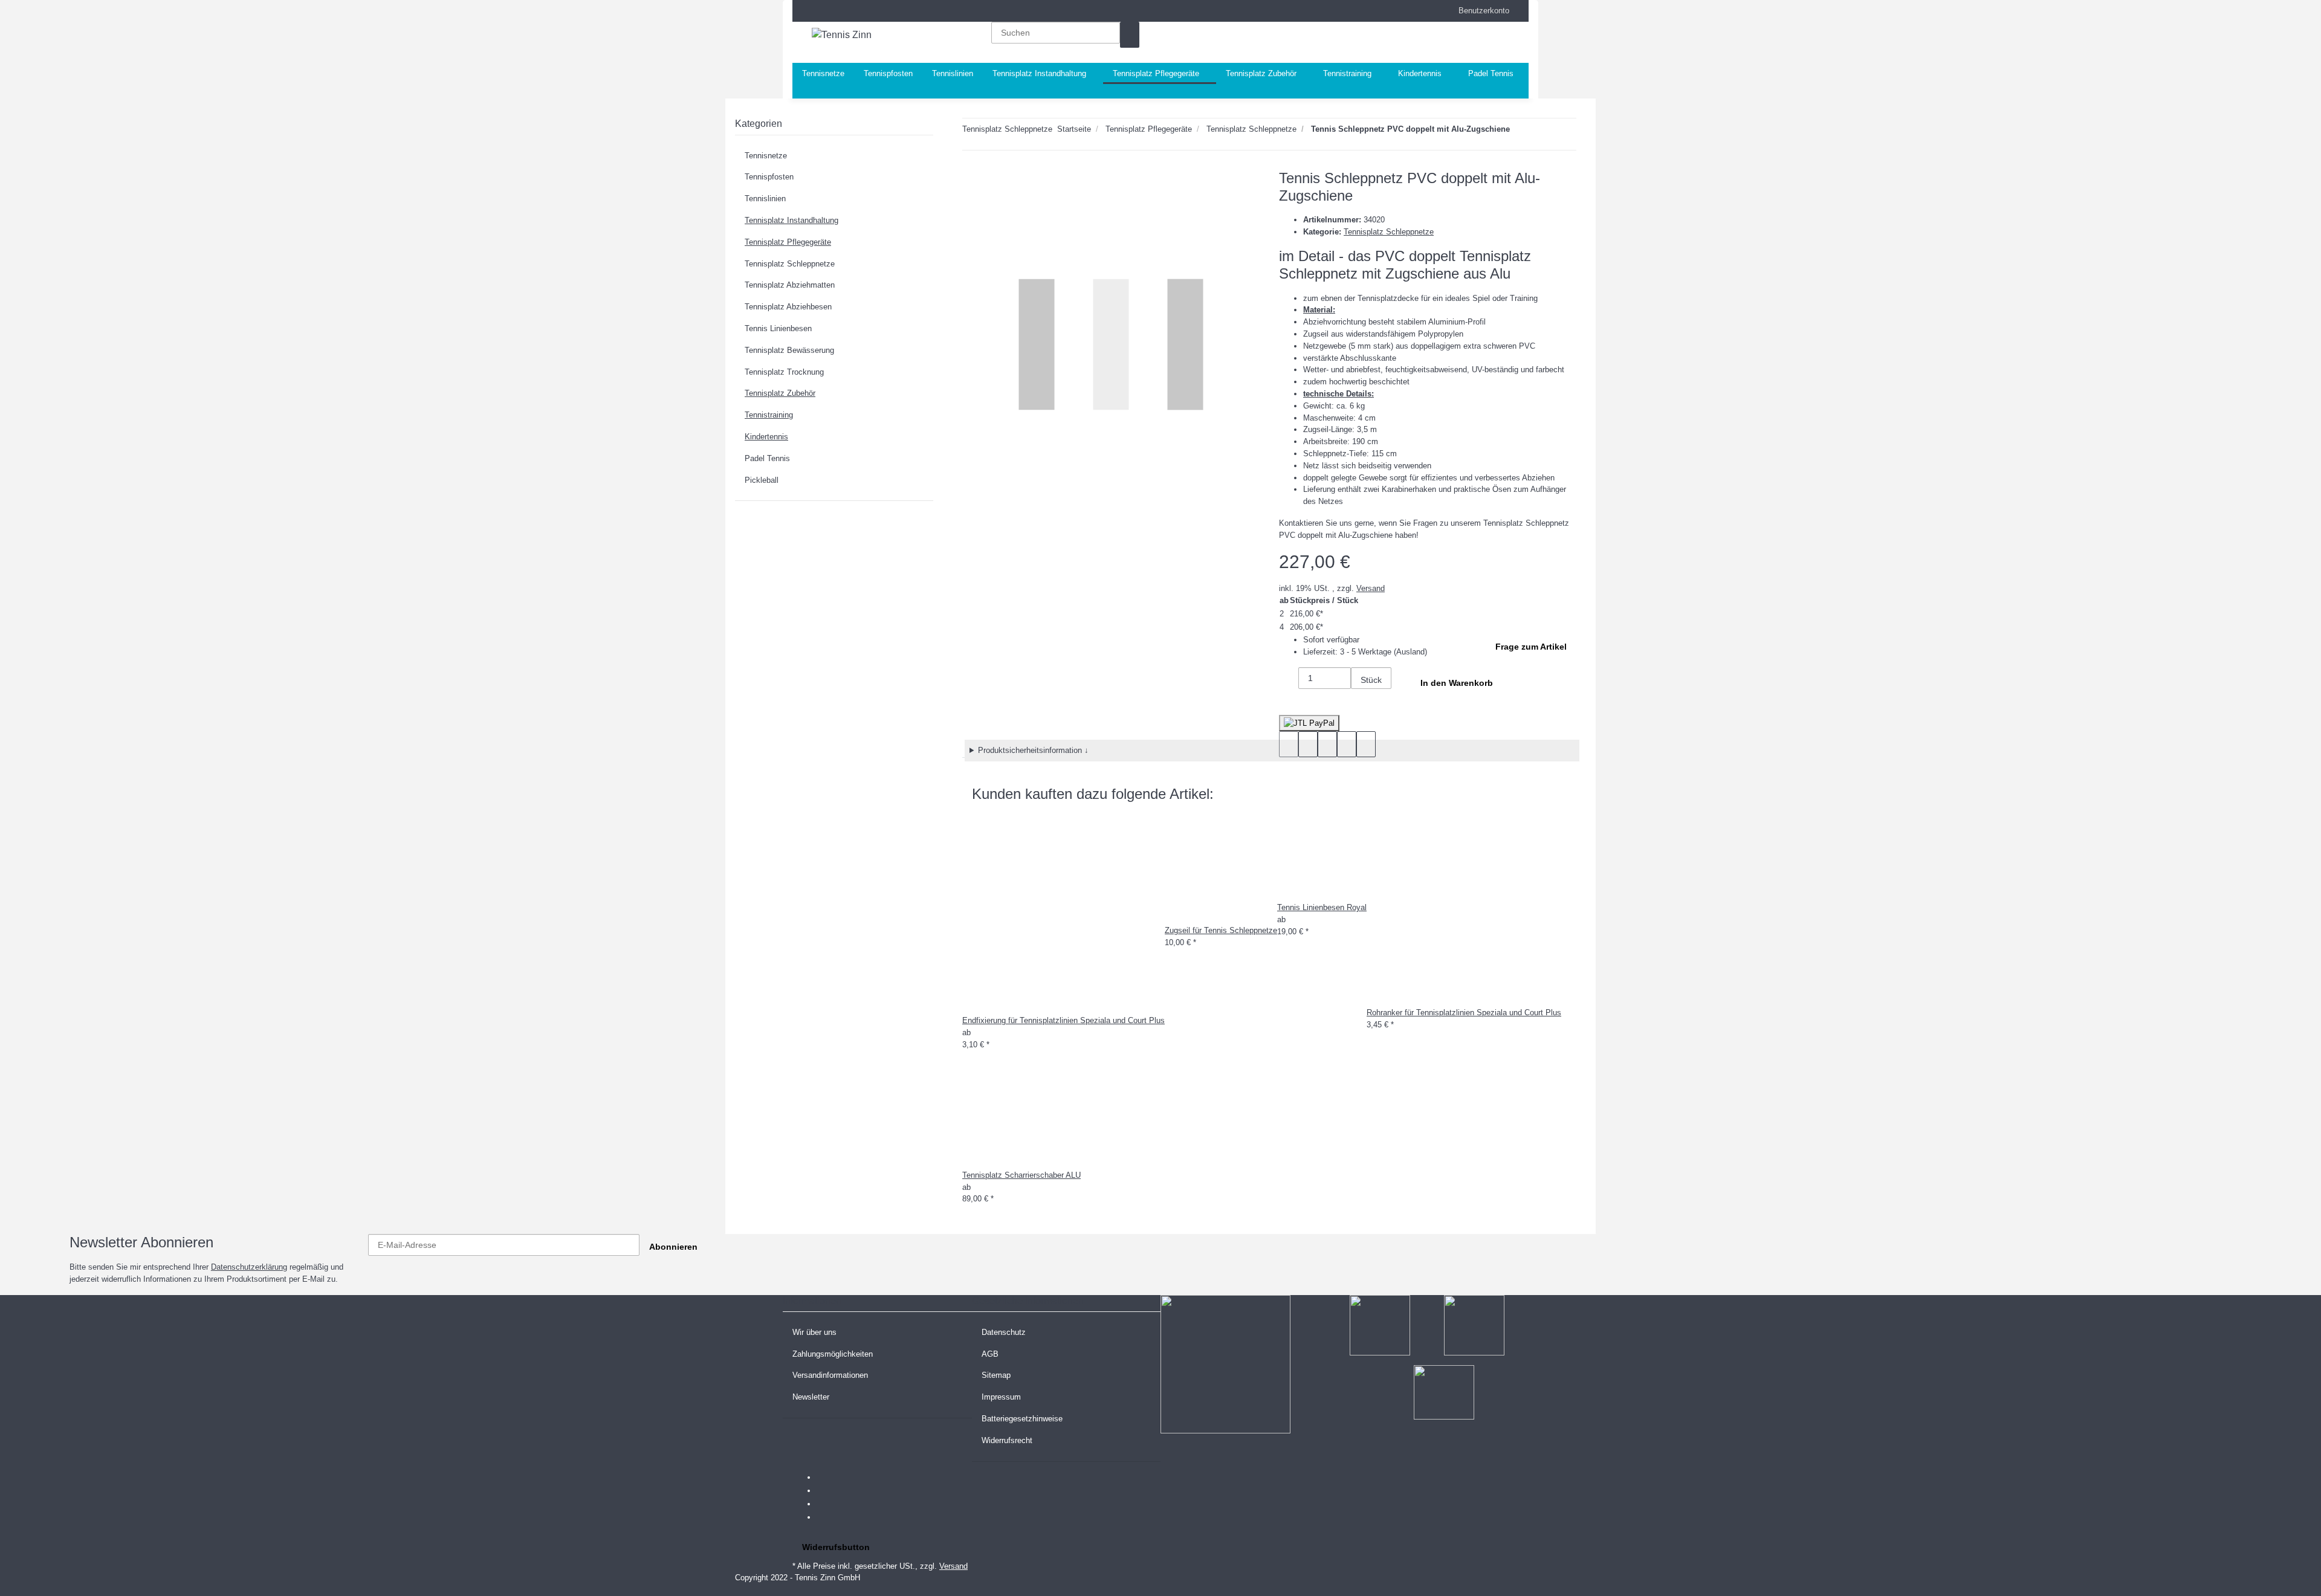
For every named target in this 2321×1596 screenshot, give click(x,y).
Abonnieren (673, 1247)
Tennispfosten (769, 177)
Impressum (1001, 1397)
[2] (1309, 723)
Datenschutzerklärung (249, 1267)
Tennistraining (769, 415)
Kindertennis (766, 437)
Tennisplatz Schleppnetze (1389, 232)
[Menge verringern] (1289, 680)
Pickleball (762, 480)
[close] (972, 183)
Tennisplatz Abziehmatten (790, 285)
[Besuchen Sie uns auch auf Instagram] (826, 1518)
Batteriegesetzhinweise (1022, 1419)
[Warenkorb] (1449, 42)
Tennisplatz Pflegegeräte (788, 242)
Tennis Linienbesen (778, 328)
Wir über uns (814, 1332)
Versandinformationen (830, 1375)
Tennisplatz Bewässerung (789, 350)
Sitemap (996, 1375)
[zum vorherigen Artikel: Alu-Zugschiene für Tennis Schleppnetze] (1541, 131)
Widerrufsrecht (1007, 1440)
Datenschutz (1004, 1332)
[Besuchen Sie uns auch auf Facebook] (826, 1478)
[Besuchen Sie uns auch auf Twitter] (826, 1491)
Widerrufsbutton (836, 1547)
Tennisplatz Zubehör (780, 393)
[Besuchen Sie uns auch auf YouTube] (826, 1505)
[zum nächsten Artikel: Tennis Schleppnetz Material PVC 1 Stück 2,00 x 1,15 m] (1520, 131)
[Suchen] (1130, 35)
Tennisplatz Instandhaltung (791, 220)
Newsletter (811, 1397)
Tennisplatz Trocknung (784, 372)
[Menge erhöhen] (1361, 702)
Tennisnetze (766, 156)
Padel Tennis (767, 458)
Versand (1371, 588)
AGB (990, 1354)
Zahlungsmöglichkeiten (833, 1354)
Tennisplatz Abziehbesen (788, 307)
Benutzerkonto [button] (1480, 11)
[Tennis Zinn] (842, 35)
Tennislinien (765, 199)
